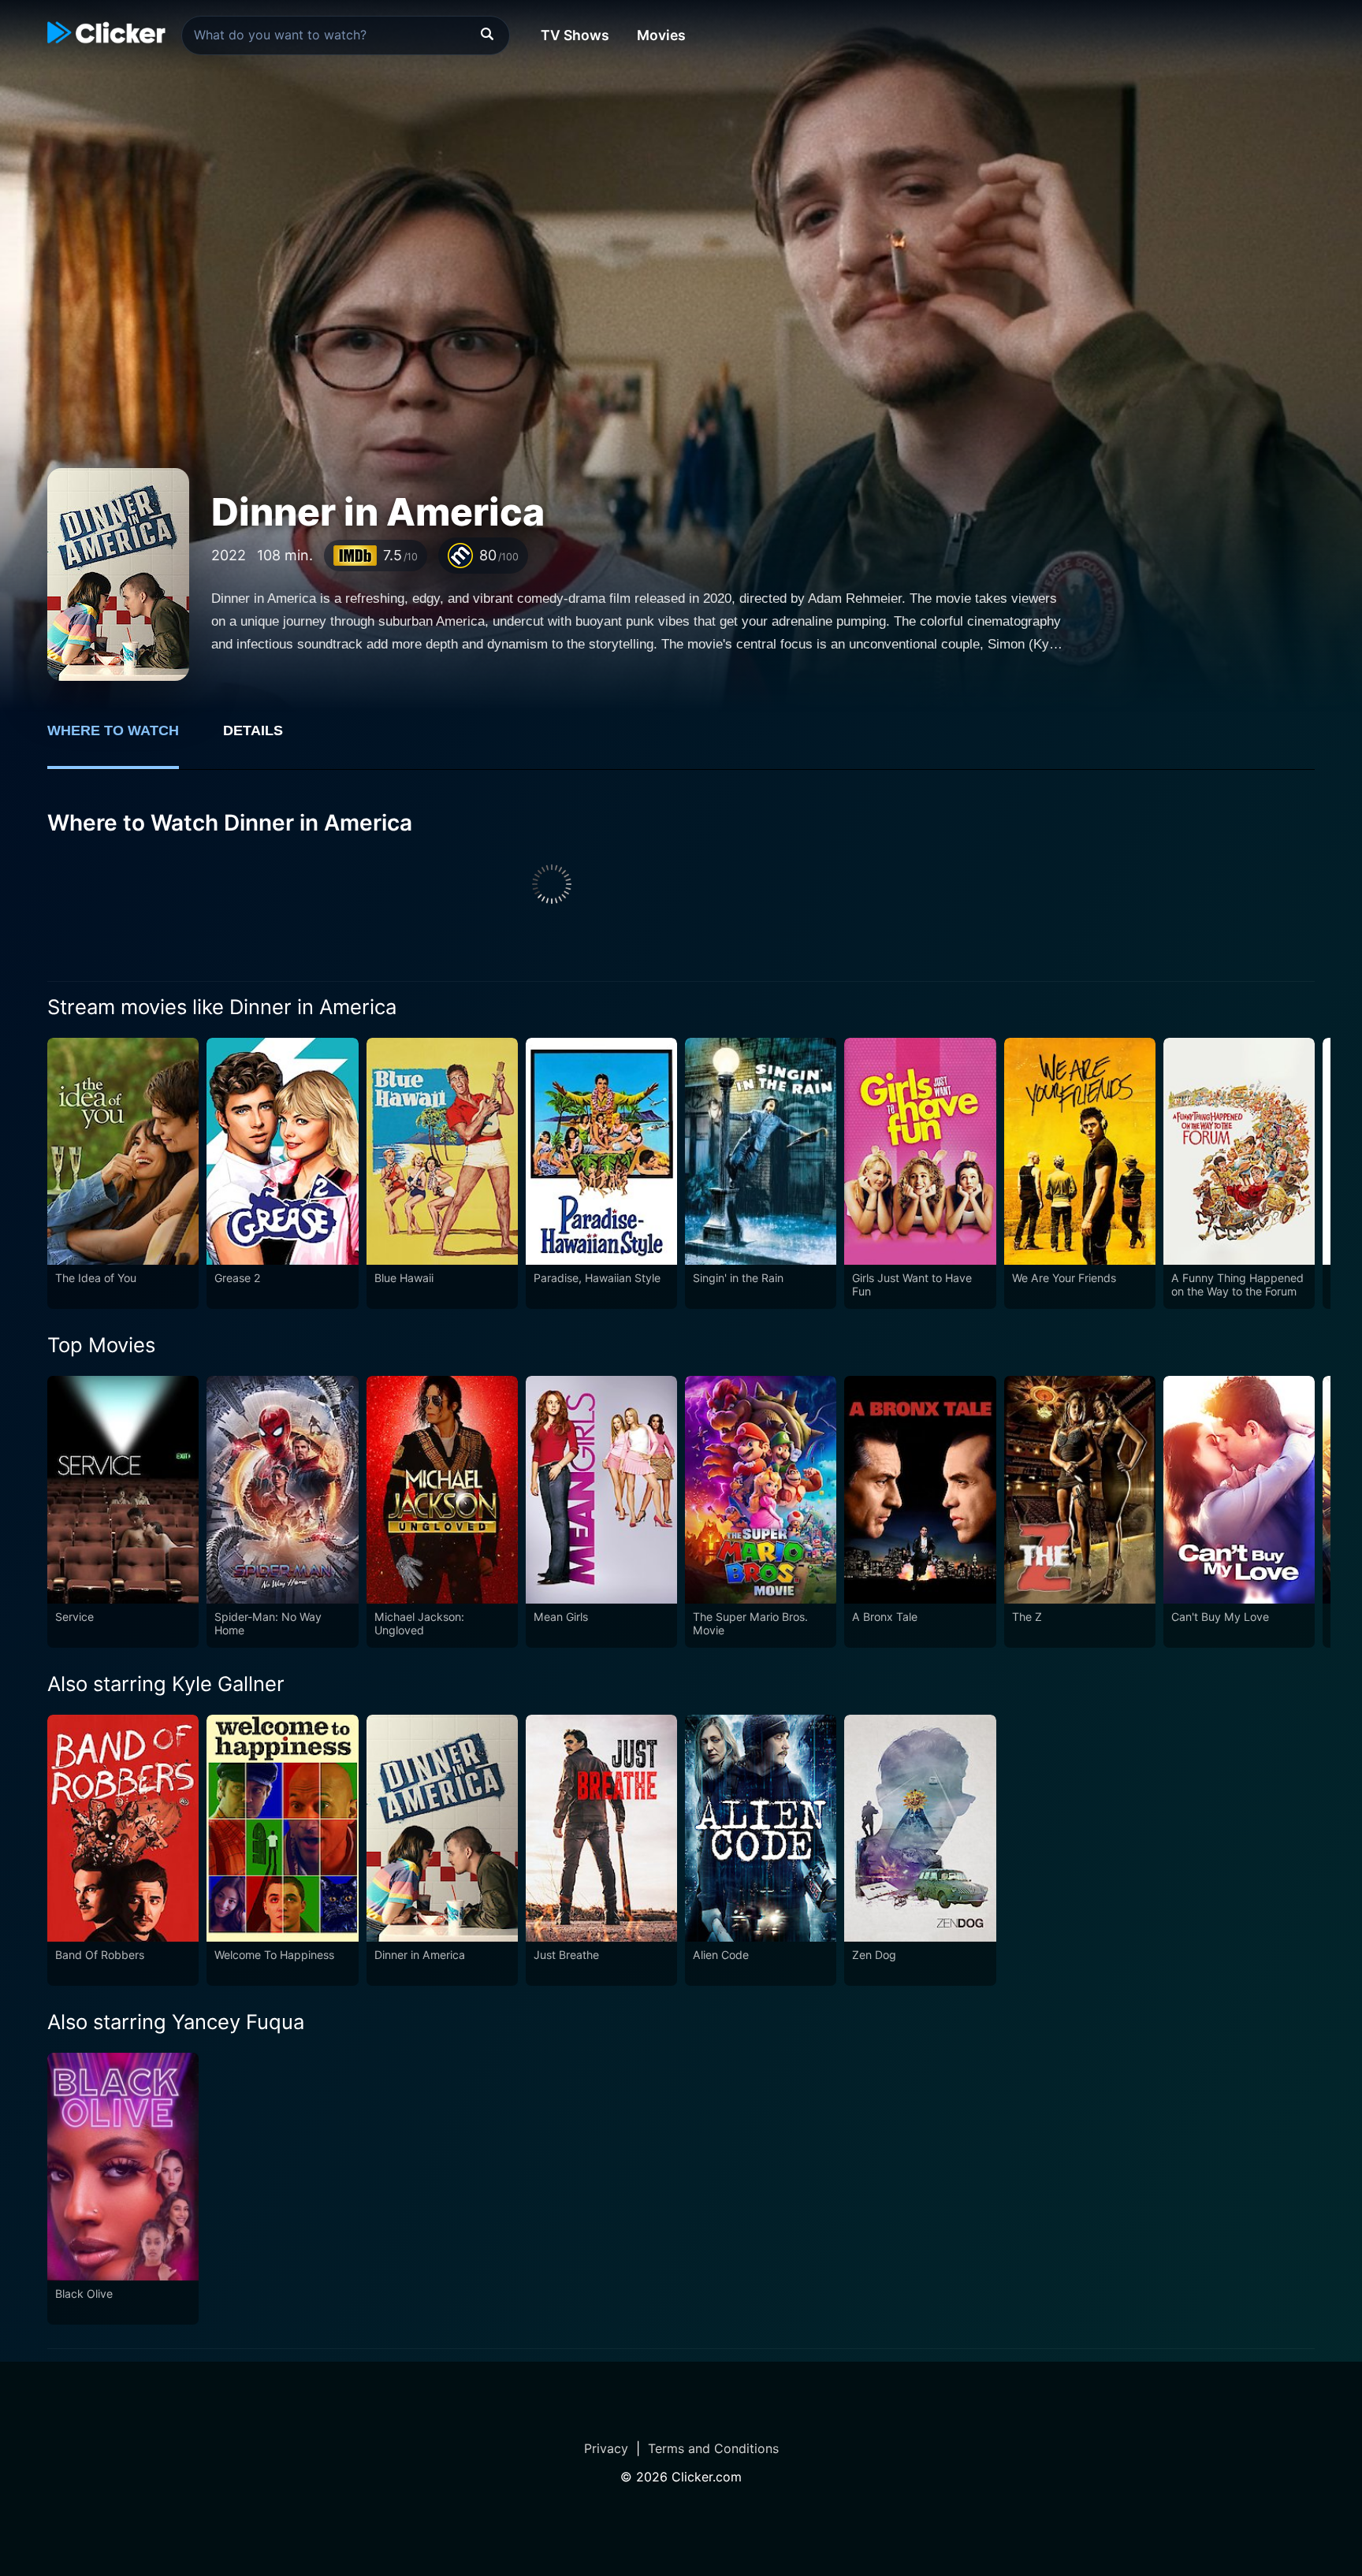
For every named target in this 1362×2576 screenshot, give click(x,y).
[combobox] (346, 35)
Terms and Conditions (713, 2448)
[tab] (124, 739)
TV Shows (575, 35)
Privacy (606, 2448)
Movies (661, 35)
